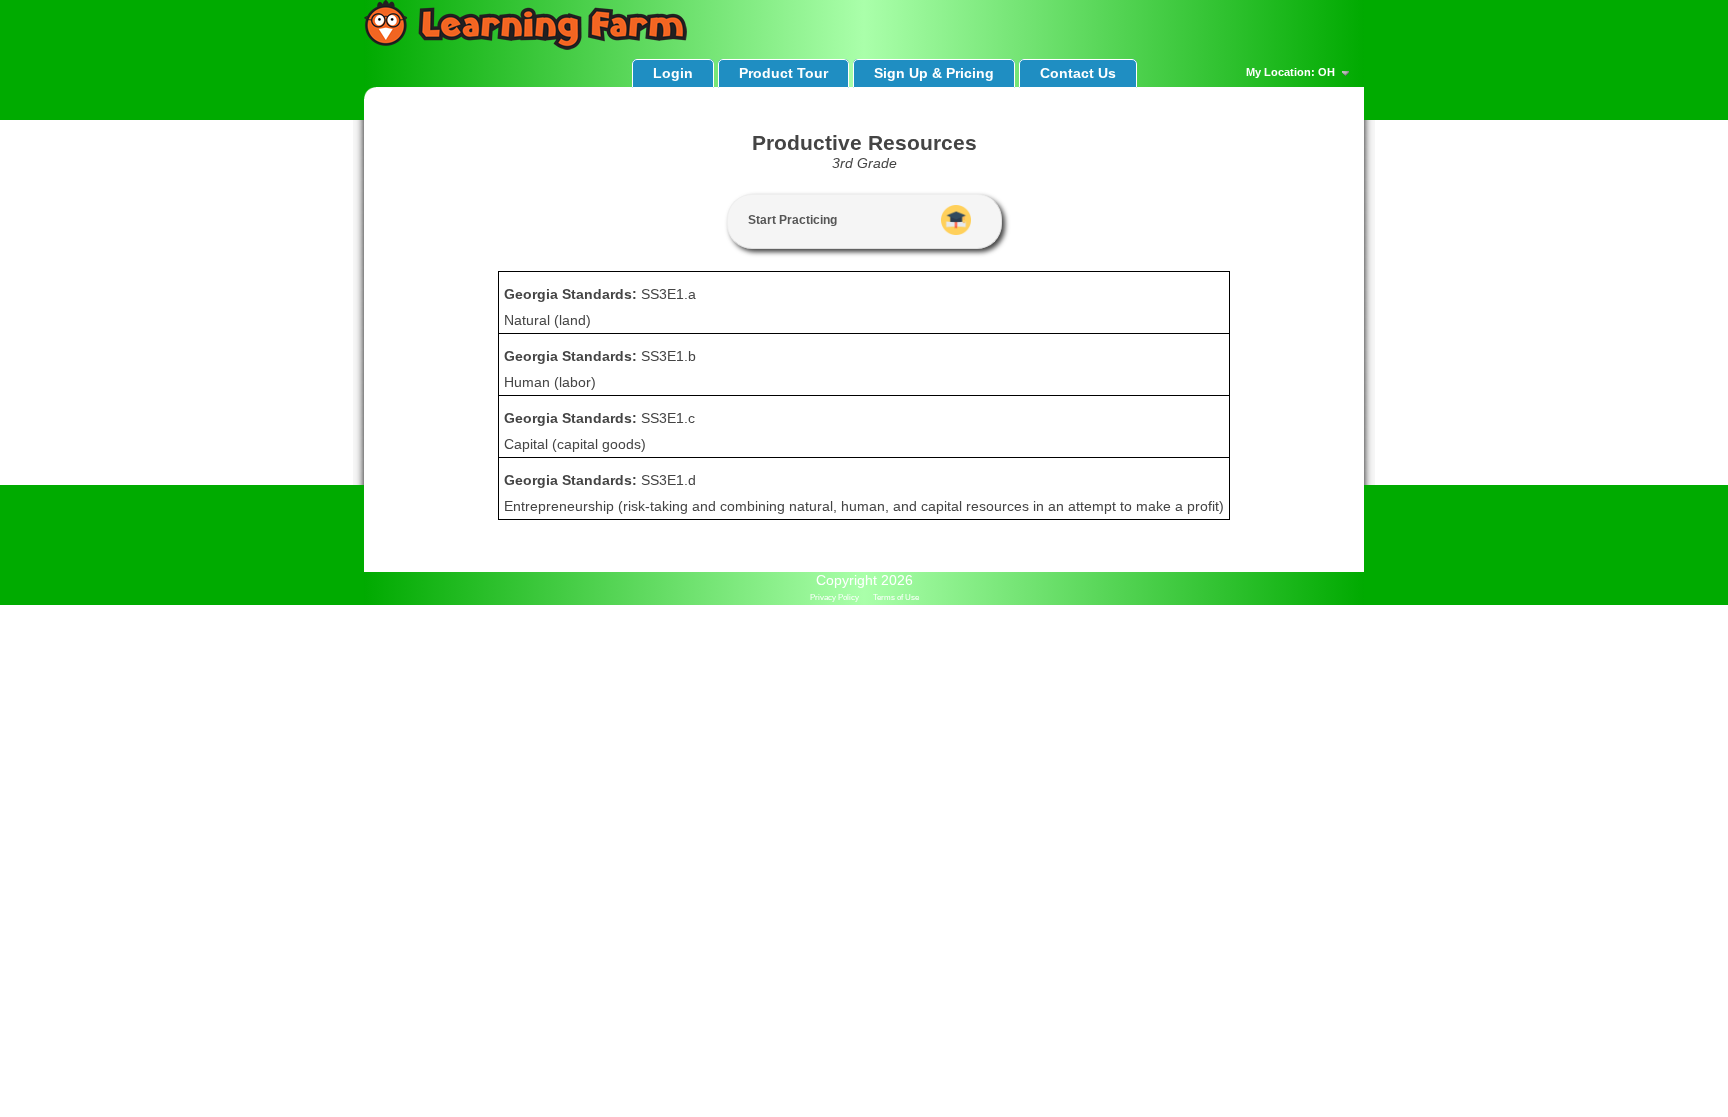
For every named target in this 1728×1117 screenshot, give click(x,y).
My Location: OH (1292, 72)
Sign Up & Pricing (934, 73)
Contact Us (1078, 73)
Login (673, 73)
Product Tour (783, 73)
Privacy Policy (834, 597)
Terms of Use (896, 597)
